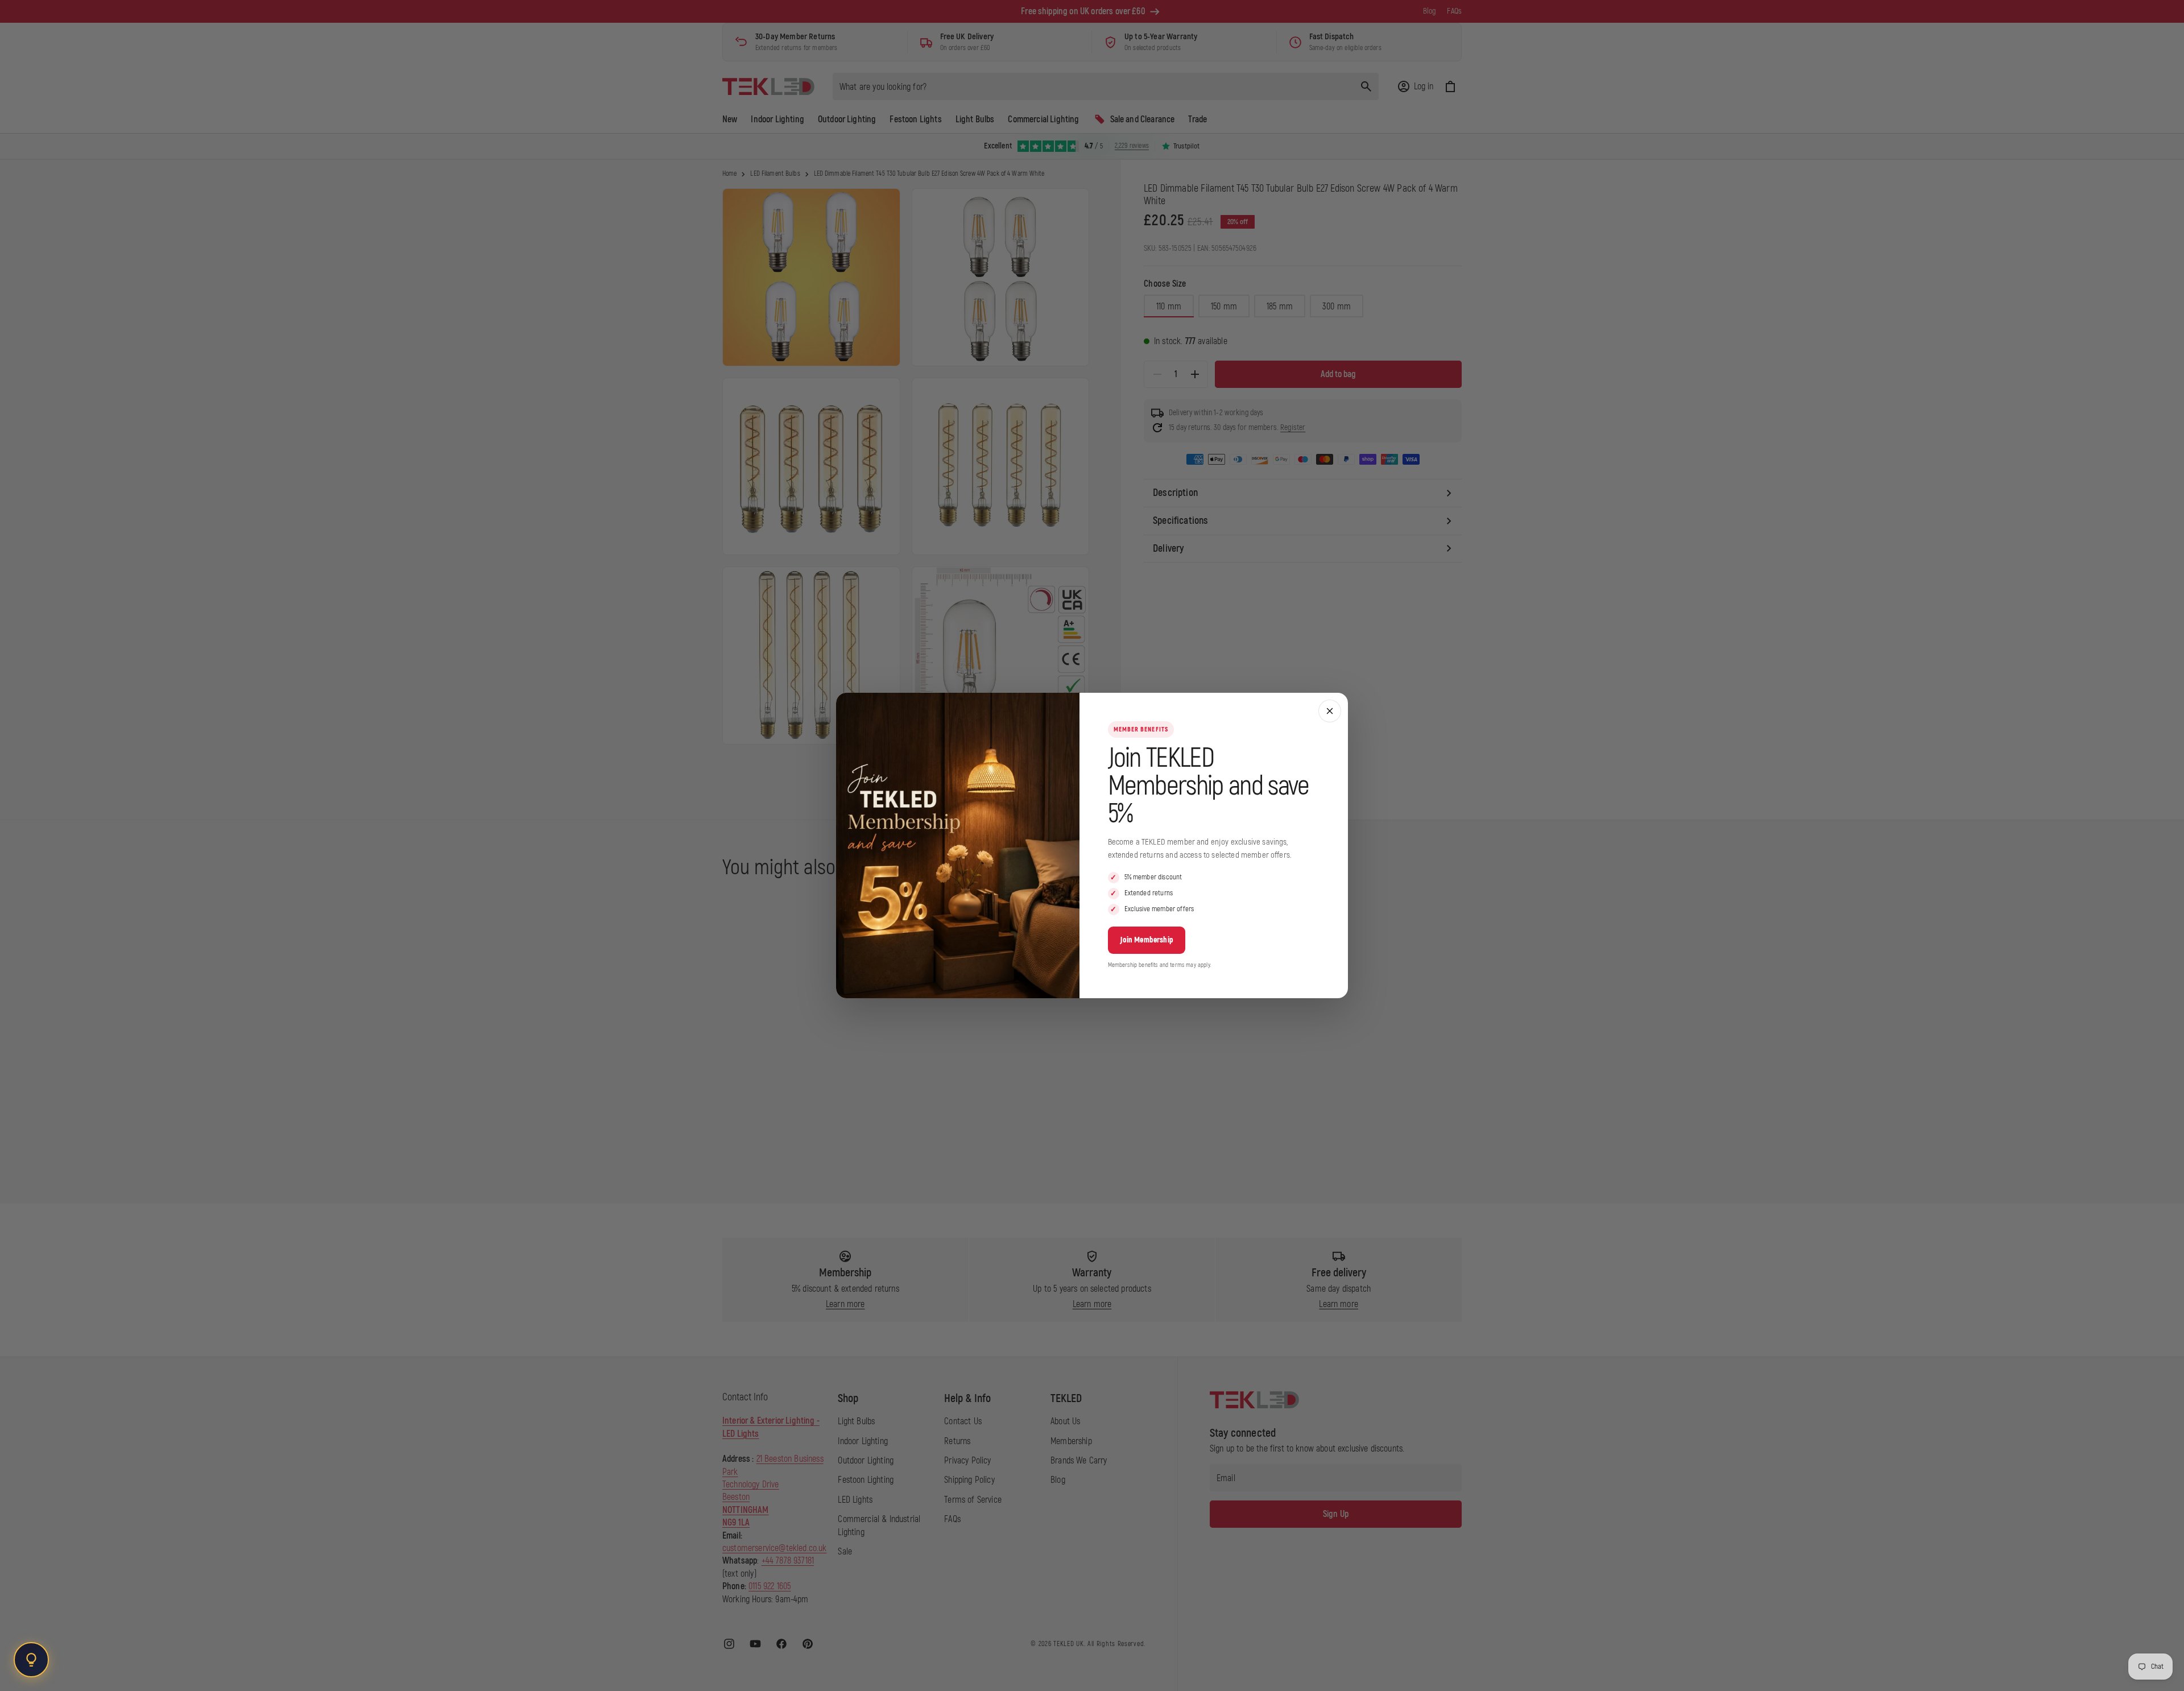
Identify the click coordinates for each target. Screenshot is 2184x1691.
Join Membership (1147, 940)
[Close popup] (1330, 711)
